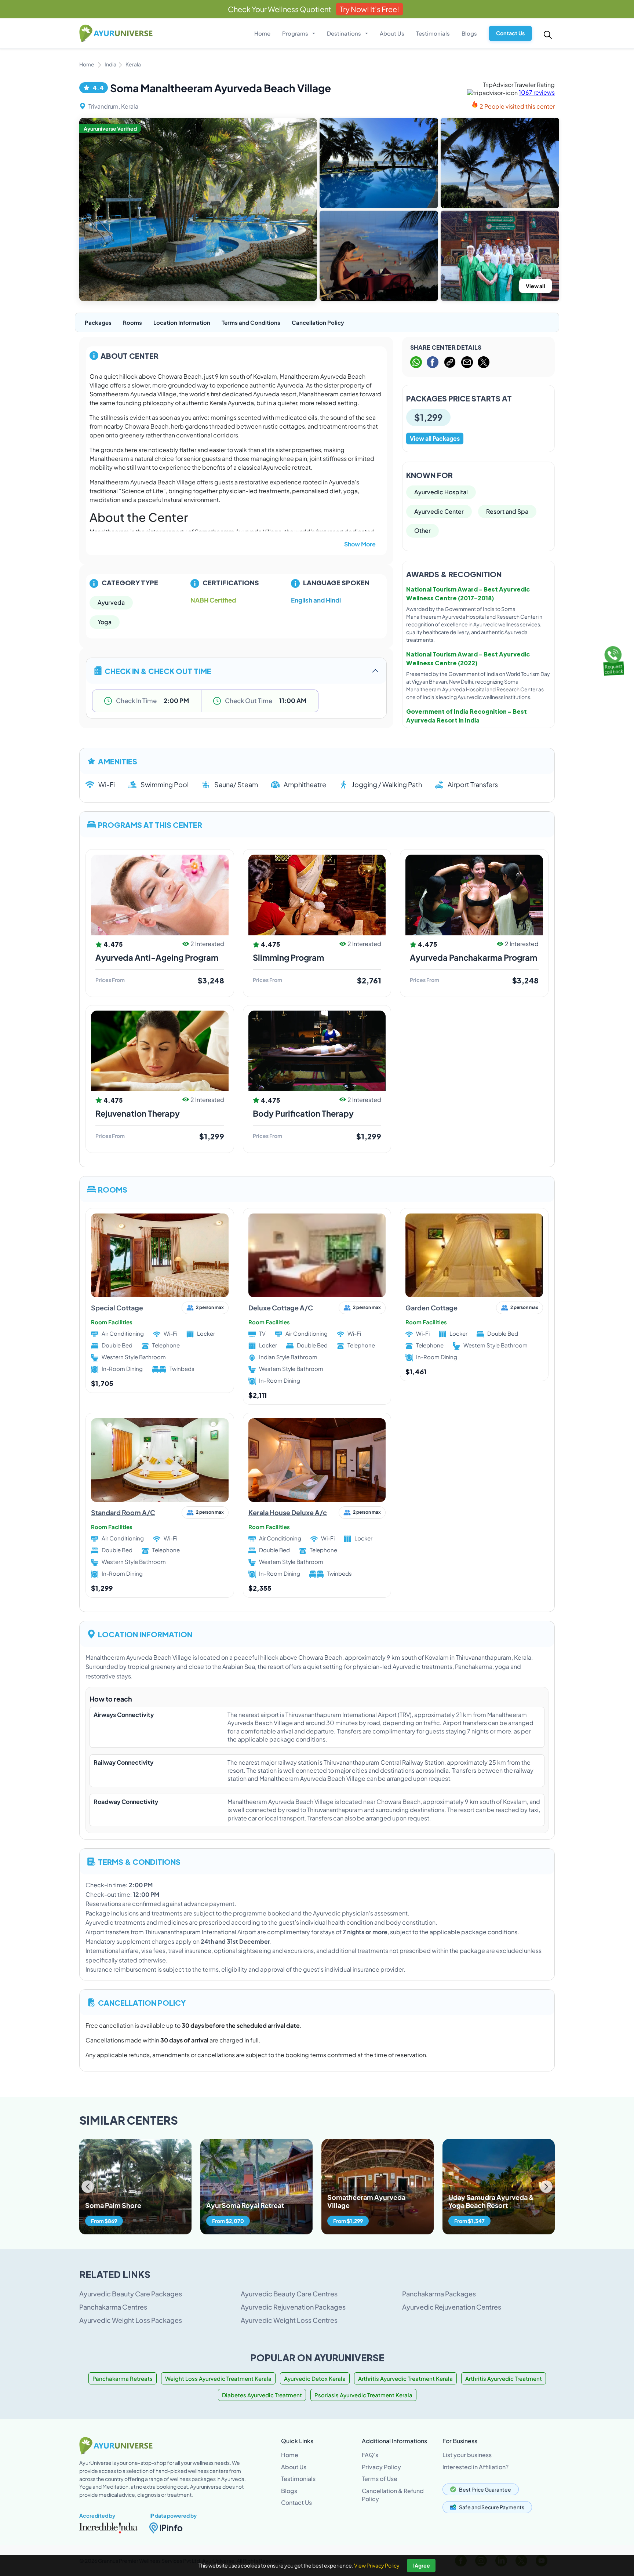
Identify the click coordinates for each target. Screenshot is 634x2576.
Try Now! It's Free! (369, 9)
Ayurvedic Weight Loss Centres (289, 2320)
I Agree (421, 2565)
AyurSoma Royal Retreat (245, 2205)
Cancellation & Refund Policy (393, 2495)
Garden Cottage (431, 1308)
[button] (546, 2187)
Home (262, 33)
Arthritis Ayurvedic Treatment (504, 2378)
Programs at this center (150, 824)
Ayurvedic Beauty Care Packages (131, 2294)
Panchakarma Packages (439, 2294)
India (110, 64)
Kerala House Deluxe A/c (288, 1512)
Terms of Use (380, 2479)
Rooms (132, 322)
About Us (392, 33)
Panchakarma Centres (113, 2307)
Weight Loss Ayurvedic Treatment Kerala (218, 2378)
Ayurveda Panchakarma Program (473, 957)
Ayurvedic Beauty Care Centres (289, 2294)
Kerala (133, 64)
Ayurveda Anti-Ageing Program (157, 957)
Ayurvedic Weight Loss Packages (131, 2320)
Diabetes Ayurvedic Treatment (262, 2395)
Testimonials (433, 33)
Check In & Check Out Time (158, 671)
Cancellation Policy (318, 322)
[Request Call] (613, 659)
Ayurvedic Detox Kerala (315, 2378)
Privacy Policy (381, 2467)
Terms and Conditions (251, 322)
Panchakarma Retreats (123, 2378)
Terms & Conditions (139, 1861)
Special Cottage (117, 1308)
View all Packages (435, 438)
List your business (467, 2455)
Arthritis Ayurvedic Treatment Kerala (405, 2378)
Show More (360, 544)
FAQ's (370, 2455)
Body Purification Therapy (303, 1113)
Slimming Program (288, 957)
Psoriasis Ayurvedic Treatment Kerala (363, 2395)
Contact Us (510, 33)
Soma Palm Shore (113, 2205)
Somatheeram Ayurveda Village (366, 2201)
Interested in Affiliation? (475, 2467)
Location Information (182, 322)
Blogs (469, 33)
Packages (98, 322)
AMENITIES (118, 761)
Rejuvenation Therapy (138, 1113)
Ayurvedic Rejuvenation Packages (293, 2307)
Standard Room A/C (123, 1512)
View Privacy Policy (377, 2565)
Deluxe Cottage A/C (281, 1308)
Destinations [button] (345, 33)
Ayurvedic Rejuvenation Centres (452, 2307)
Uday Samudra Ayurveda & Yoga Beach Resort (491, 2201)
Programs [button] (296, 33)
